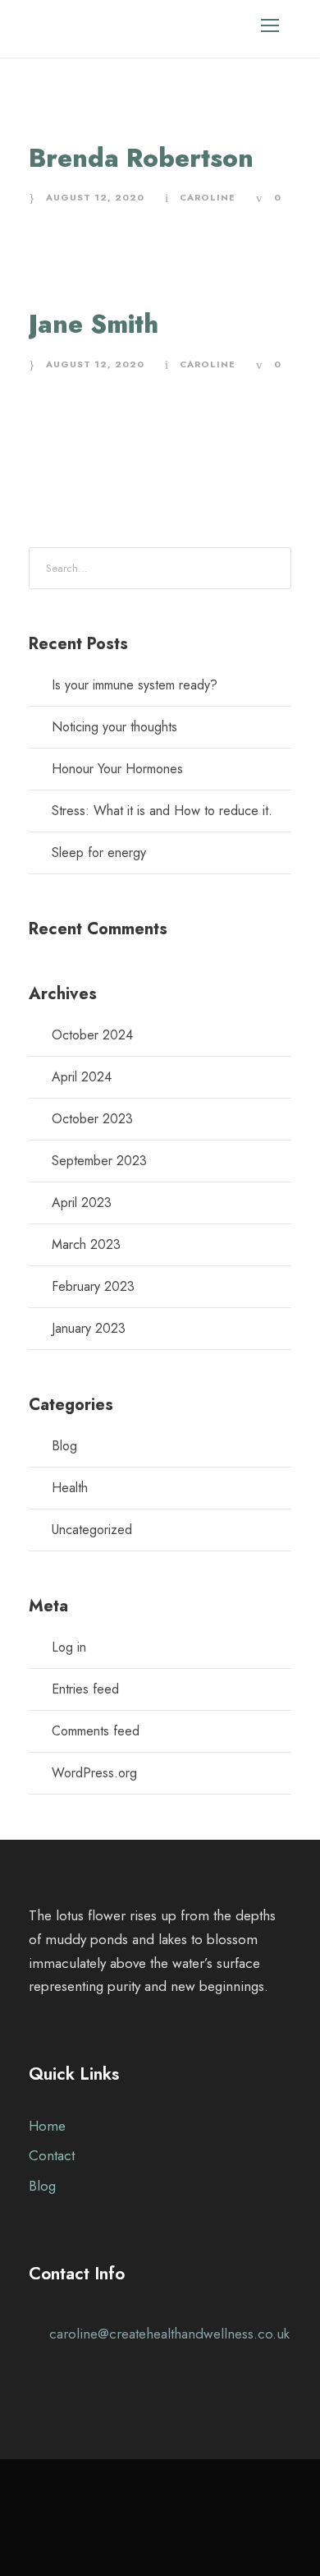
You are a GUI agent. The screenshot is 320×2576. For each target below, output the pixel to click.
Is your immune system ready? (135, 685)
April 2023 (82, 1203)
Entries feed (85, 1689)
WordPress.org (94, 1773)
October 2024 (92, 1035)
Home (47, 2126)
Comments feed (96, 1731)
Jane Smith (94, 324)
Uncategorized (92, 1530)
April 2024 (82, 1077)
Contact (52, 2155)
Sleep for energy (99, 853)
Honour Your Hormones (117, 769)
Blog (64, 1446)
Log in (69, 1647)
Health (70, 1488)
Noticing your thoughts (114, 727)
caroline (208, 197)
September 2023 (99, 1161)
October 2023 (92, 1119)
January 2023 (89, 1328)
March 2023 (86, 1244)
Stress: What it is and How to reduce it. (162, 811)
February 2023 (93, 1286)
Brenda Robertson (141, 158)
